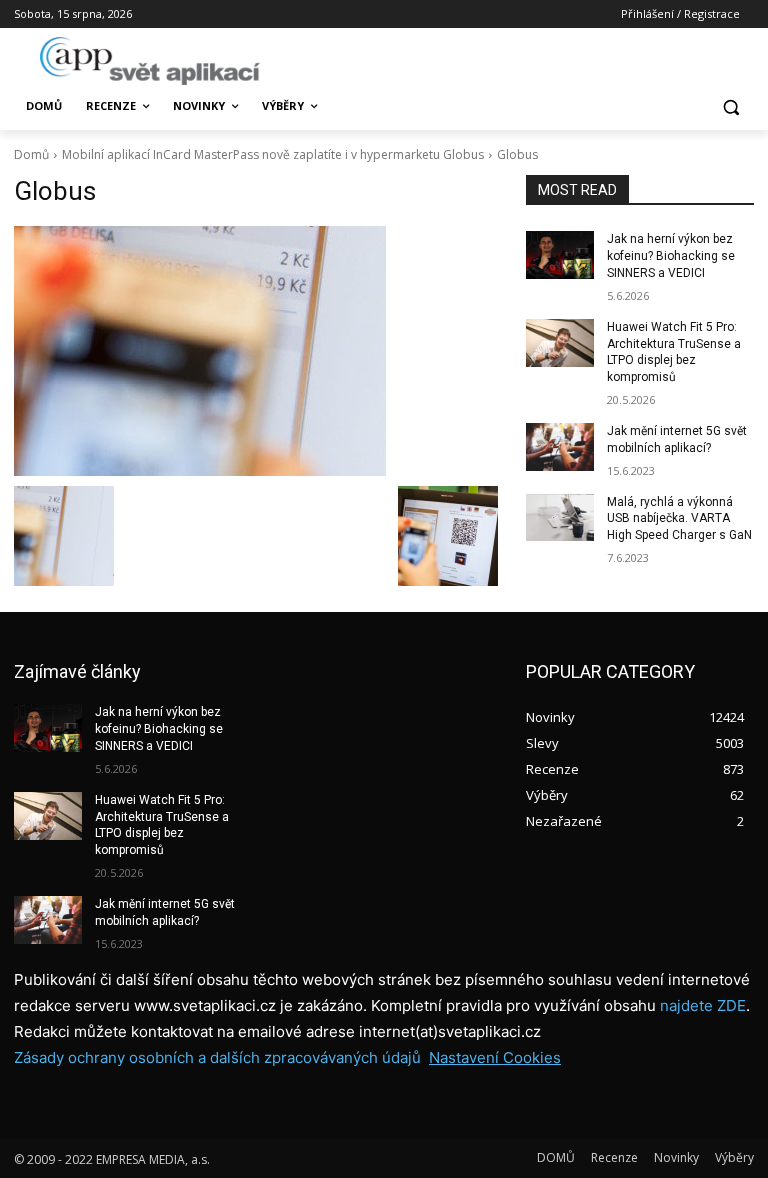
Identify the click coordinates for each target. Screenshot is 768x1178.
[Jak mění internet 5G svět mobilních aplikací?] (560, 447)
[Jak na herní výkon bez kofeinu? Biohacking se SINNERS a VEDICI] (560, 255)
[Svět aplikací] (150, 61)
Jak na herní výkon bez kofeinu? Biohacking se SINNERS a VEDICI (671, 256)
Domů (31, 154)
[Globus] (256, 351)
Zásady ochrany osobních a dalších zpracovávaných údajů (217, 1057)
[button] (730, 106)
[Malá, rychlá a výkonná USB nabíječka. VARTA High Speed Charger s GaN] (560, 518)
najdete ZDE (703, 1005)
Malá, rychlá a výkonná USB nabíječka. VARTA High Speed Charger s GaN (679, 519)
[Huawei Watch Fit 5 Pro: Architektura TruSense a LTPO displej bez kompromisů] (560, 343)
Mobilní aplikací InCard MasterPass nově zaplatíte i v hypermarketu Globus (273, 154)
